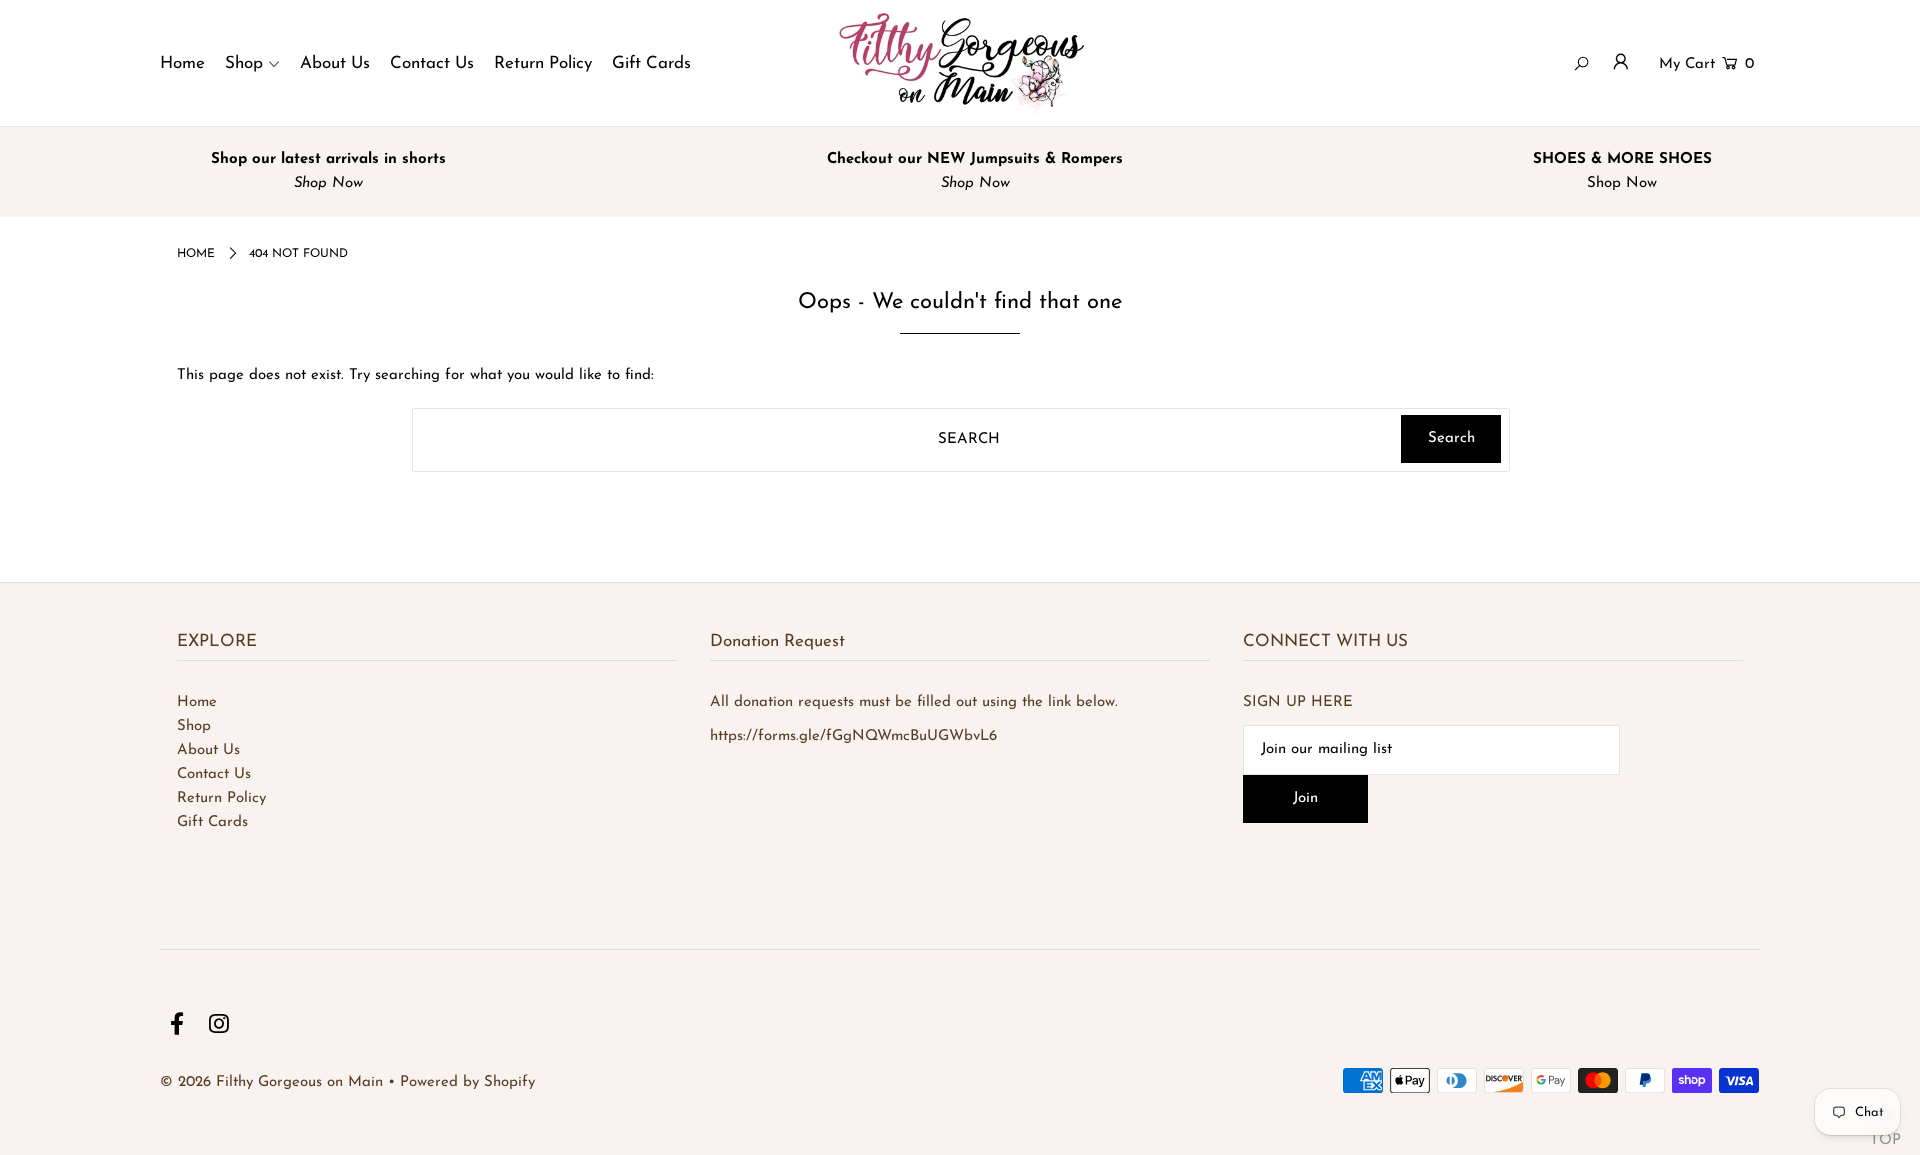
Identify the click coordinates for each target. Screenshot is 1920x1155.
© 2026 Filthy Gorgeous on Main (271, 1082)
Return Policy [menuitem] (543, 63)
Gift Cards (212, 822)
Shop (194, 726)
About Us (208, 750)
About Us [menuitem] (335, 63)
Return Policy (221, 798)
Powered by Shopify (467, 1082)
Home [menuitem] (182, 63)
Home (197, 702)
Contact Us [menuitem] (432, 63)
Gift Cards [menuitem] (651, 63)
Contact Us (214, 774)
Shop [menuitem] (244, 63)
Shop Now (1617, 183)
